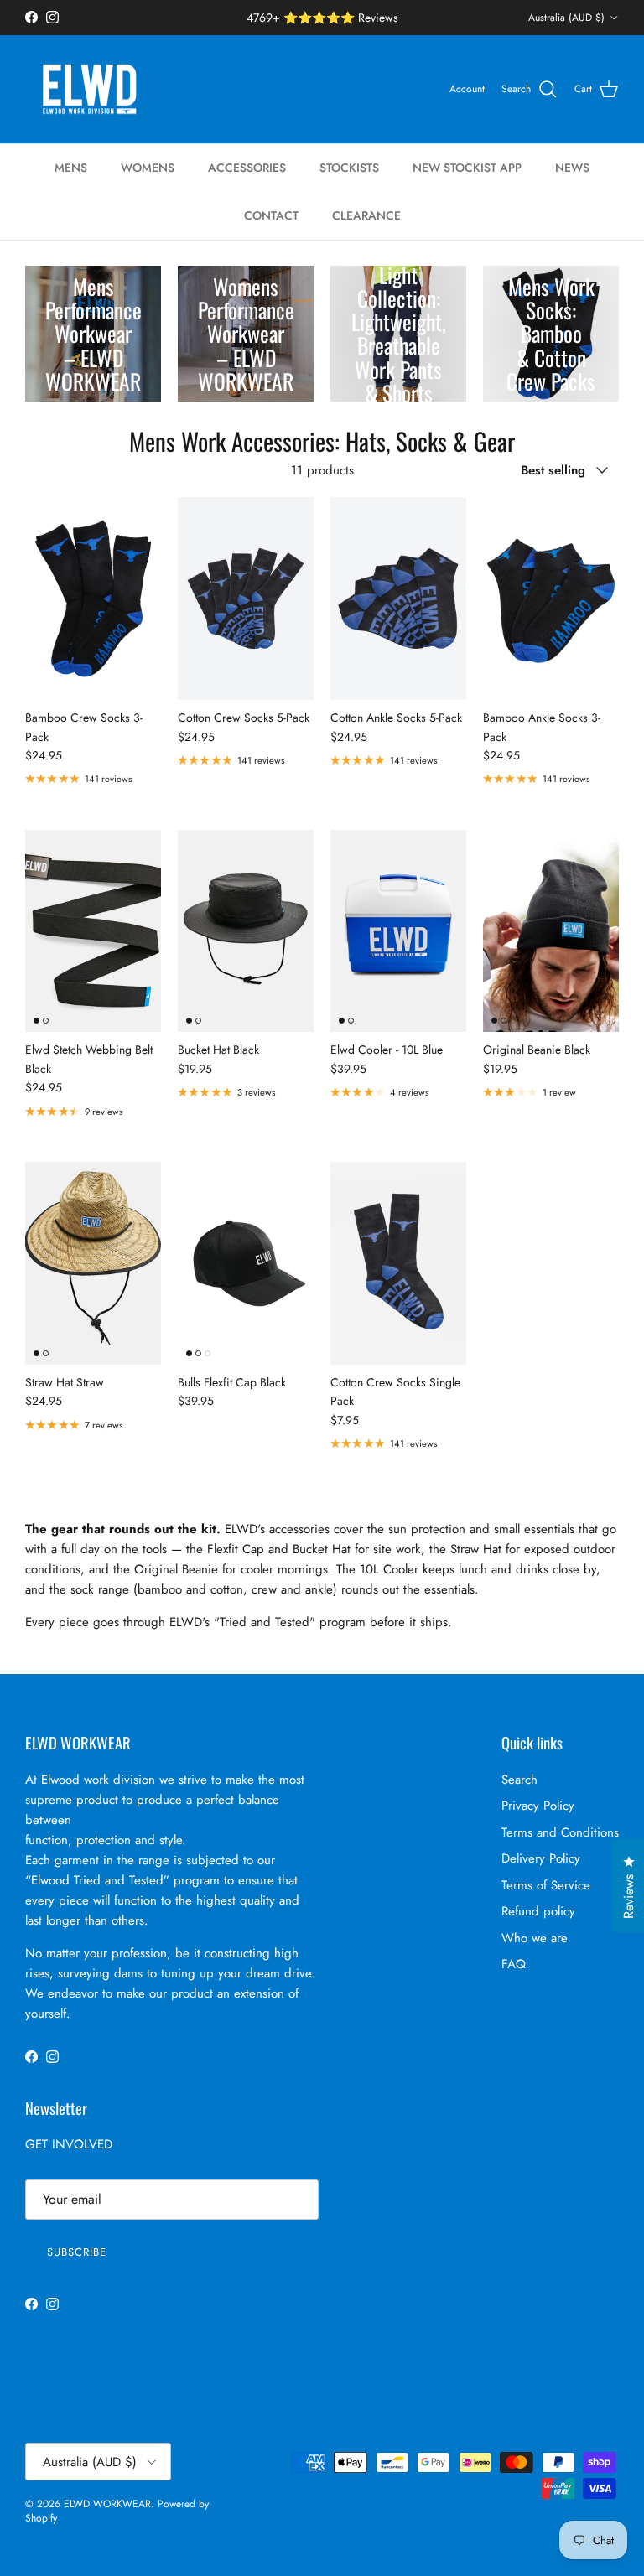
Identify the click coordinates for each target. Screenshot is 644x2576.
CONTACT (271, 215)
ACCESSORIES (247, 168)
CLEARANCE (366, 215)
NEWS (572, 168)
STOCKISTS (349, 168)
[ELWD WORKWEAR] (90, 90)
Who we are (535, 1938)
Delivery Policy (541, 1858)
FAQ (514, 1964)
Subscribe (77, 2252)
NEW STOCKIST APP (467, 168)
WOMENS (148, 168)
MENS (71, 168)
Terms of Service (546, 1885)
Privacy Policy (538, 1806)
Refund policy (538, 1911)
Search (519, 1780)
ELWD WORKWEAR (107, 2504)
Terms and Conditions (560, 1832)
